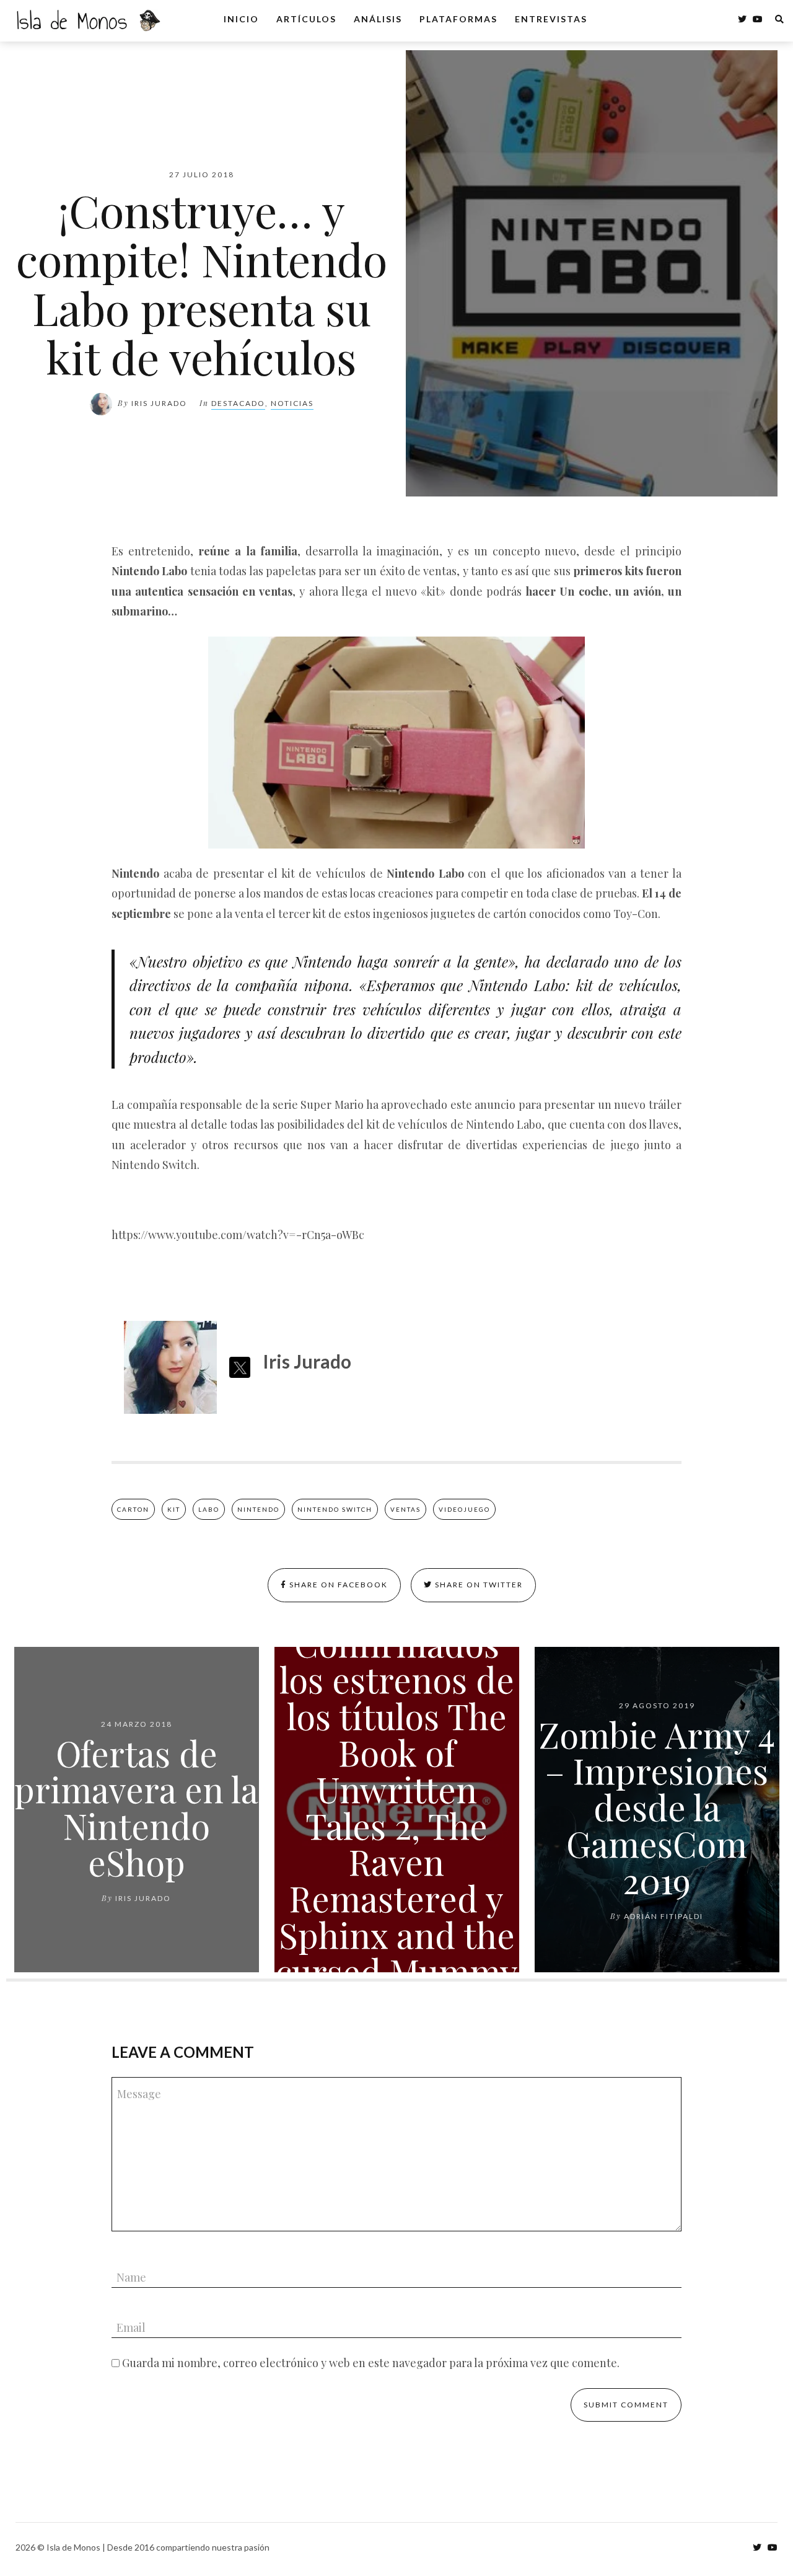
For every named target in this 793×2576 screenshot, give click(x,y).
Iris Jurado (159, 403)
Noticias (292, 403)
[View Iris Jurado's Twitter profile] (240, 1367)
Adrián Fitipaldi (664, 1916)
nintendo (258, 1509)
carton (133, 1509)
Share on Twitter (478, 1585)
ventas (405, 1509)
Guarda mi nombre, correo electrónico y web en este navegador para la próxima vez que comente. (371, 2363)
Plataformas (458, 19)
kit (174, 1509)
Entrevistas (551, 19)
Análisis (378, 19)
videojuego (464, 1509)
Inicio (241, 19)
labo (209, 1509)
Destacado (238, 403)
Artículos (306, 19)
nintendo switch (335, 1509)
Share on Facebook (337, 1585)
